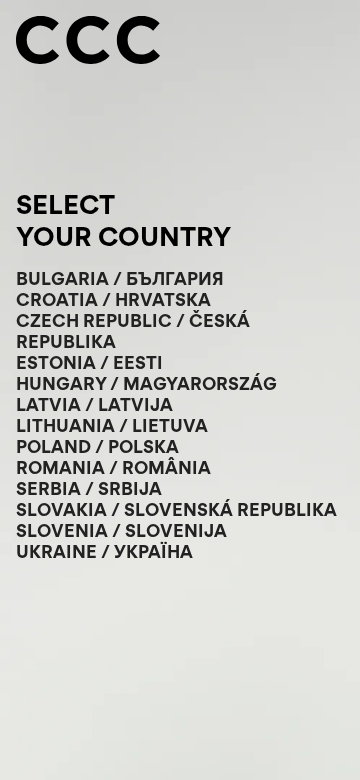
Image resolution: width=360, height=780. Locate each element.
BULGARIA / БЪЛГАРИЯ (120, 278)
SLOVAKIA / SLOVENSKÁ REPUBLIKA (176, 509)
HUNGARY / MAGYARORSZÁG (146, 383)
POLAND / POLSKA (97, 446)
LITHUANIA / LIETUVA (112, 425)
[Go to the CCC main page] (88, 42)
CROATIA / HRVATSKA (113, 299)
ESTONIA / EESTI (89, 362)
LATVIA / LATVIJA (94, 404)
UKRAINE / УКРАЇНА (104, 551)
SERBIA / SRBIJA (89, 488)
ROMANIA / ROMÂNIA (113, 467)
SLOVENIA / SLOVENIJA (121, 530)
